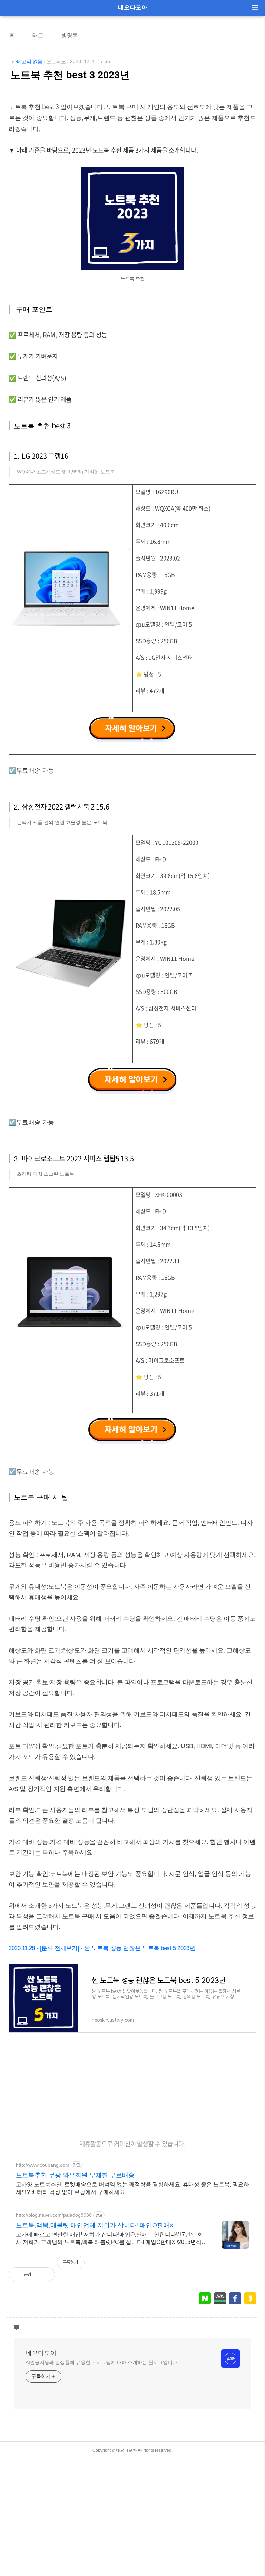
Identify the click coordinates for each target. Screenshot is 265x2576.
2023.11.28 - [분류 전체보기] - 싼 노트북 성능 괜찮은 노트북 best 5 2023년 (102, 1948)
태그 (38, 35)
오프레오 (56, 61)
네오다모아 (133, 7)
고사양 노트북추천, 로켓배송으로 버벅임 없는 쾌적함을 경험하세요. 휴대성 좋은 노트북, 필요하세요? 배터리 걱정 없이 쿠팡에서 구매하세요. (132, 2188)
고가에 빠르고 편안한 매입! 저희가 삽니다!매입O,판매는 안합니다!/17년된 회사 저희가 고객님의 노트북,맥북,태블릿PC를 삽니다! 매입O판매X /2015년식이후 (111, 2239)
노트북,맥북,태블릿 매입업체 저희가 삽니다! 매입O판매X (95, 2225)
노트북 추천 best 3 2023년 (70, 75)
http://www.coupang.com (43, 2165)
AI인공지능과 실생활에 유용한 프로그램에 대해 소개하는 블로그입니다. (102, 2362)
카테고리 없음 (27, 61)
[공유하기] (44, 2275)
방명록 (70, 35)
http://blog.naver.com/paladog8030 (54, 2215)
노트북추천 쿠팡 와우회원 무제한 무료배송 (75, 2175)
